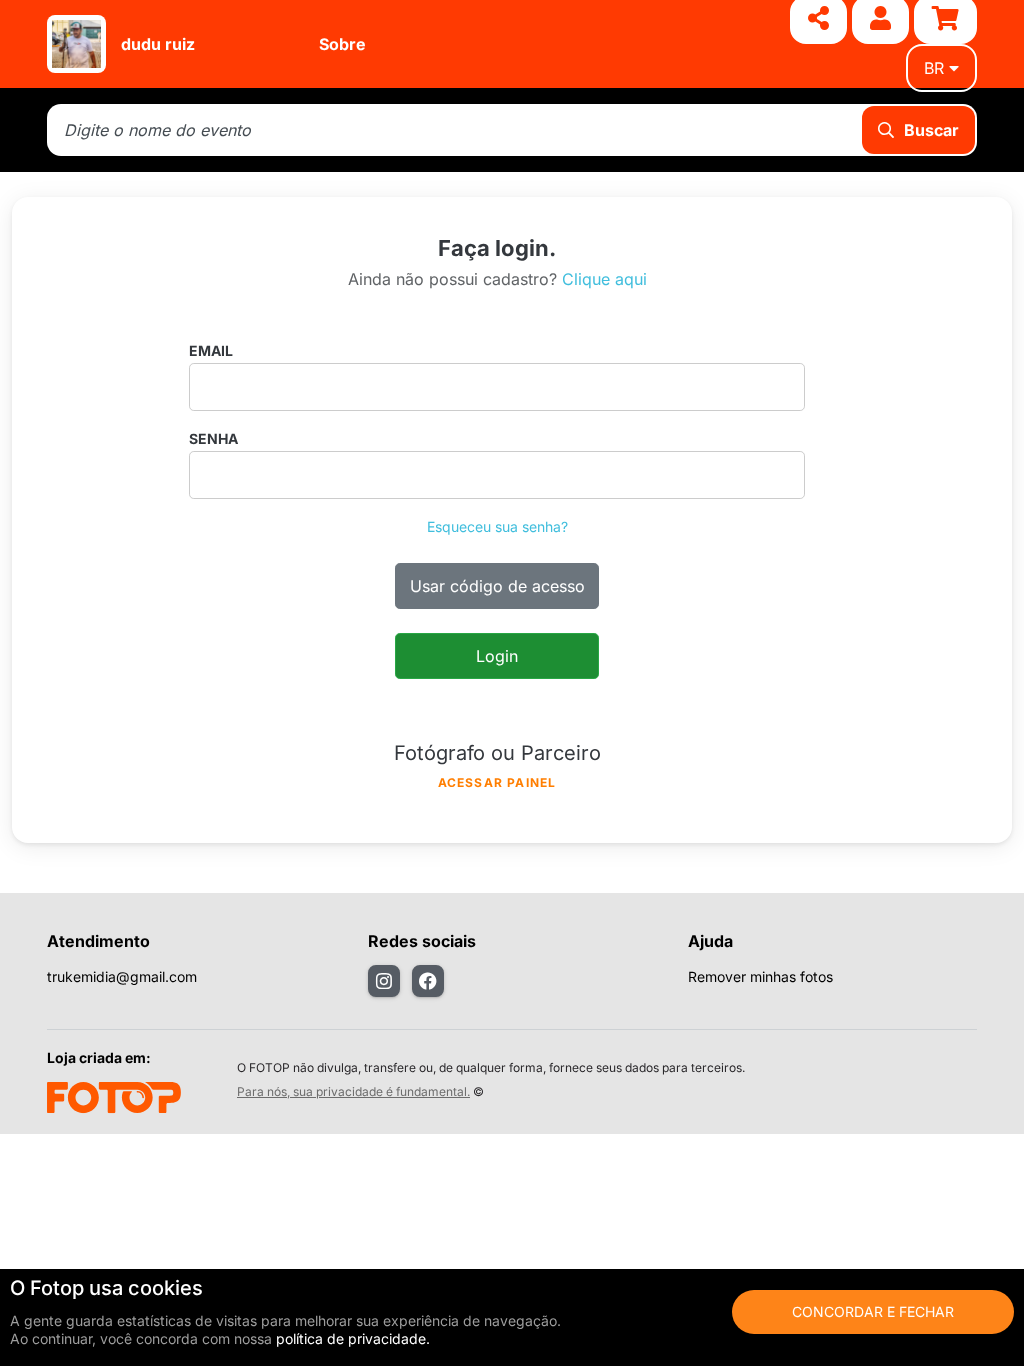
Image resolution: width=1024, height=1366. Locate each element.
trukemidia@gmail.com (122, 976)
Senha (213, 438)
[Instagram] (384, 981)
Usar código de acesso (497, 586)
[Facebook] (428, 981)
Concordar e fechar (873, 1311)
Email (211, 350)
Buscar (931, 130)
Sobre (342, 44)
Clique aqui (604, 279)
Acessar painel (497, 782)
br (934, 68)
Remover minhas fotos (760, 976)
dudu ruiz (158, 44)
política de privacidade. (353, 1338)
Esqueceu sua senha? (497, 526)
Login (497, 656)
